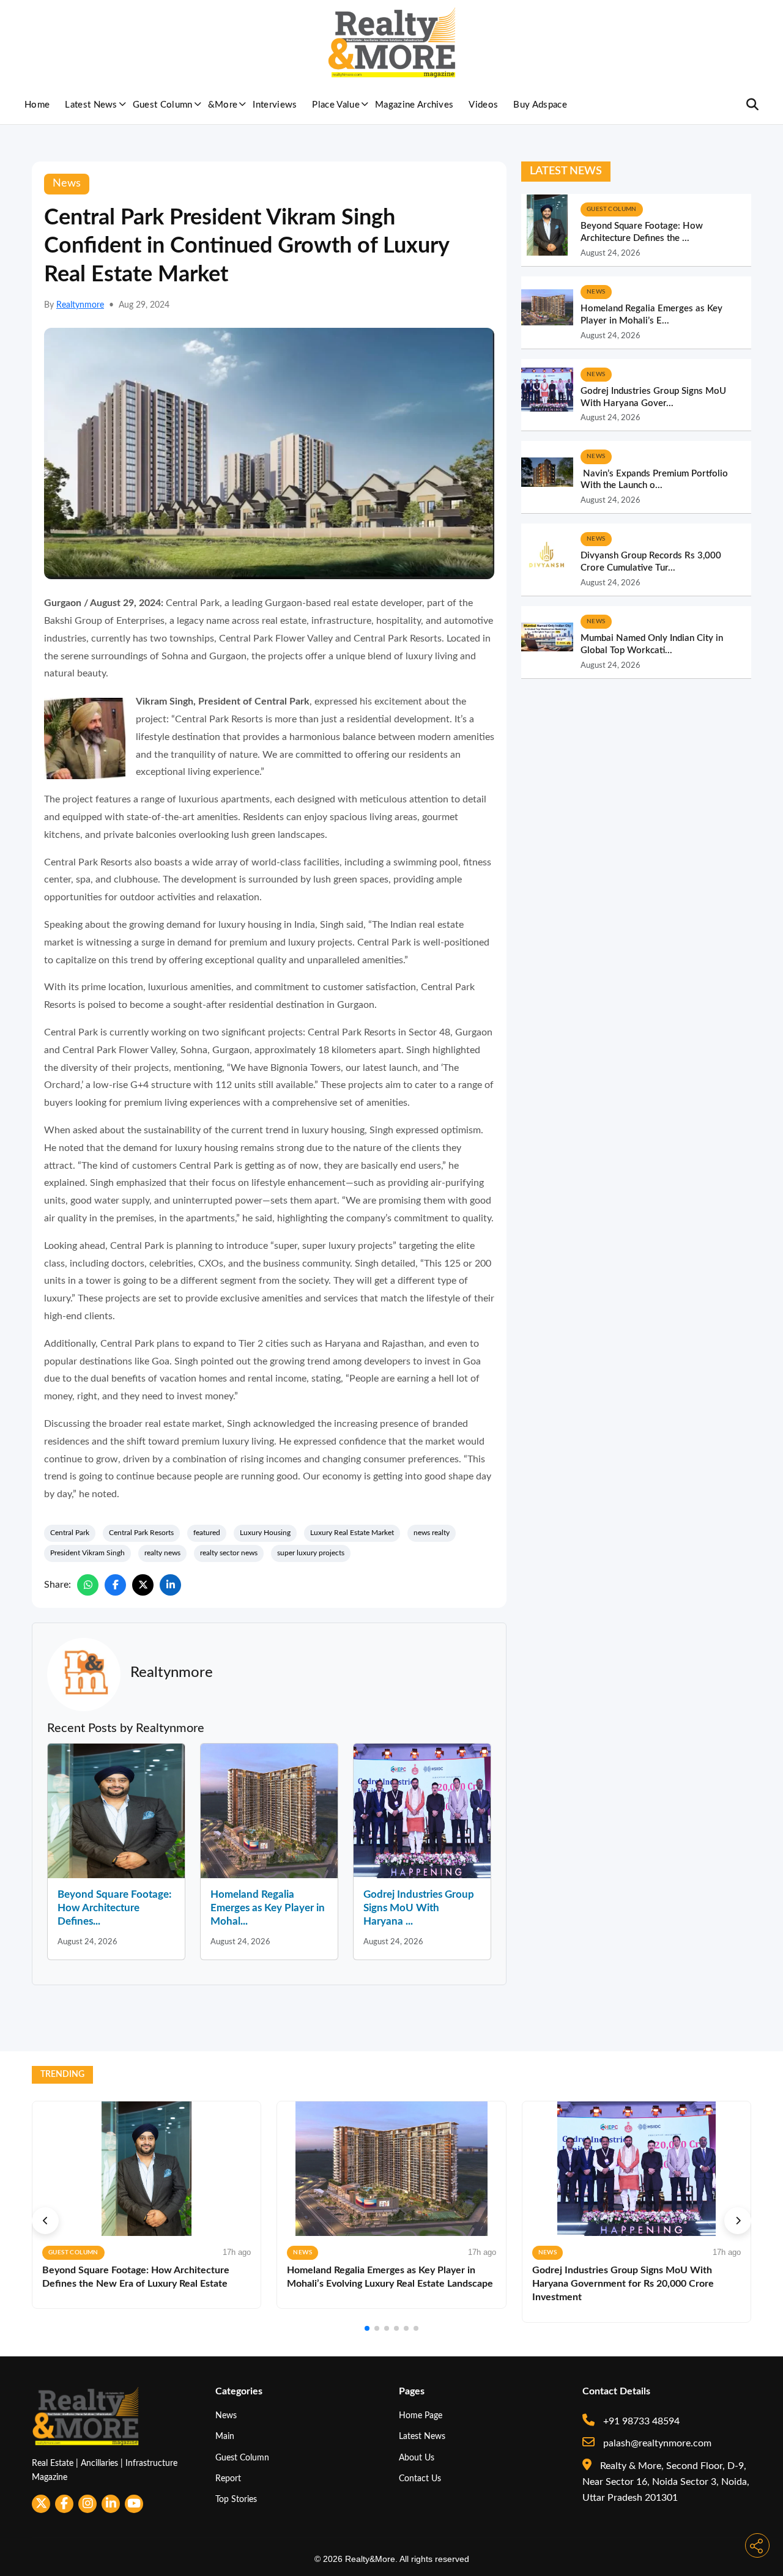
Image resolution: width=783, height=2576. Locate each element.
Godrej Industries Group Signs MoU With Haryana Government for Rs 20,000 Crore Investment (623, 2284)
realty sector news (229, 1553)
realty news (162, 1553)
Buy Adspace (540, 105)
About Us (417, 2458)
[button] (45, 2221)
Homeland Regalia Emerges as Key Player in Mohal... (268, 1908)
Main (225, 2436)
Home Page (421, 2415)
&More (223, 105)
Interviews (275, 105)
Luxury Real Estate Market (352, 1533)
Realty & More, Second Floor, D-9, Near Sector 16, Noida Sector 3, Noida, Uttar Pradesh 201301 (666, 2482)
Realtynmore (80, 305)
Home (37, 105)
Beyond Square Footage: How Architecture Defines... (114, 1908)
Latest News (91, 105)
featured (207, 1533)
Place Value (336, 105)
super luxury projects (311, 1553)
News (226, 2415)
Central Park (70, 1533)
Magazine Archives (414, 105)
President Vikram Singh (87, 1553)
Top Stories (236, 2499)
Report (228, 2478)
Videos (483, 105)
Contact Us (420, 2478)
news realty (432, 1533)
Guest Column (163, 105)
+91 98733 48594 (640, 2421)
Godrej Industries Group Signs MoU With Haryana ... (419, 1908)
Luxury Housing (265, 1533)
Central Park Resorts (141, 1533)
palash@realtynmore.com (656, 2443)
